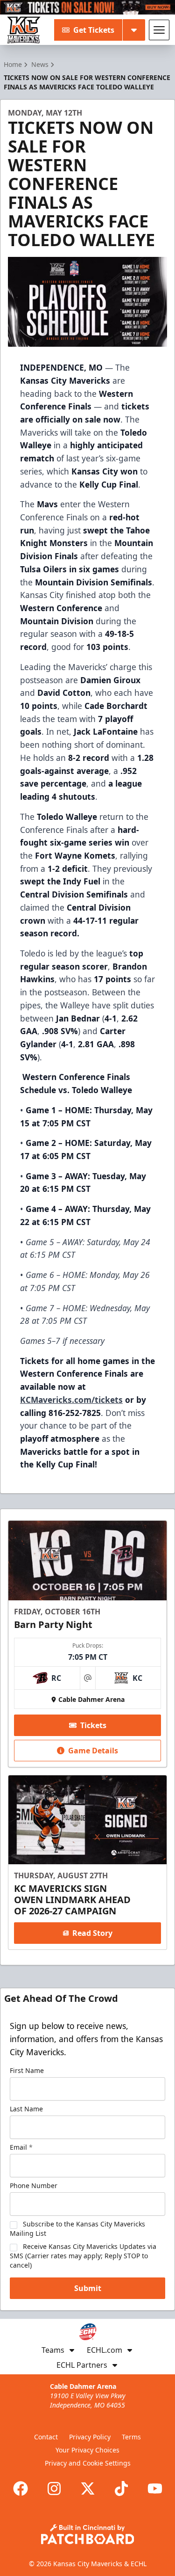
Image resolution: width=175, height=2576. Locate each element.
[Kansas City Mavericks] (24, 30)
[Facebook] (21, 2488)
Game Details (93, 1751)
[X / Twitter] (88, 2488)
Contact (46, 2437)
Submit (88, 2288)
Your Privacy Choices (87, 2450)
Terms (131, 2437)
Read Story (92, 1933)
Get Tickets (94, 30)
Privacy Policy (90, 2437)
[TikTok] (121, 2488)
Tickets (93, 1725)
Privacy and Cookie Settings (88, 2463)
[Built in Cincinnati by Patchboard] (88, 2534)
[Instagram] (54, 2488)
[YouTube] (155, 2488)
